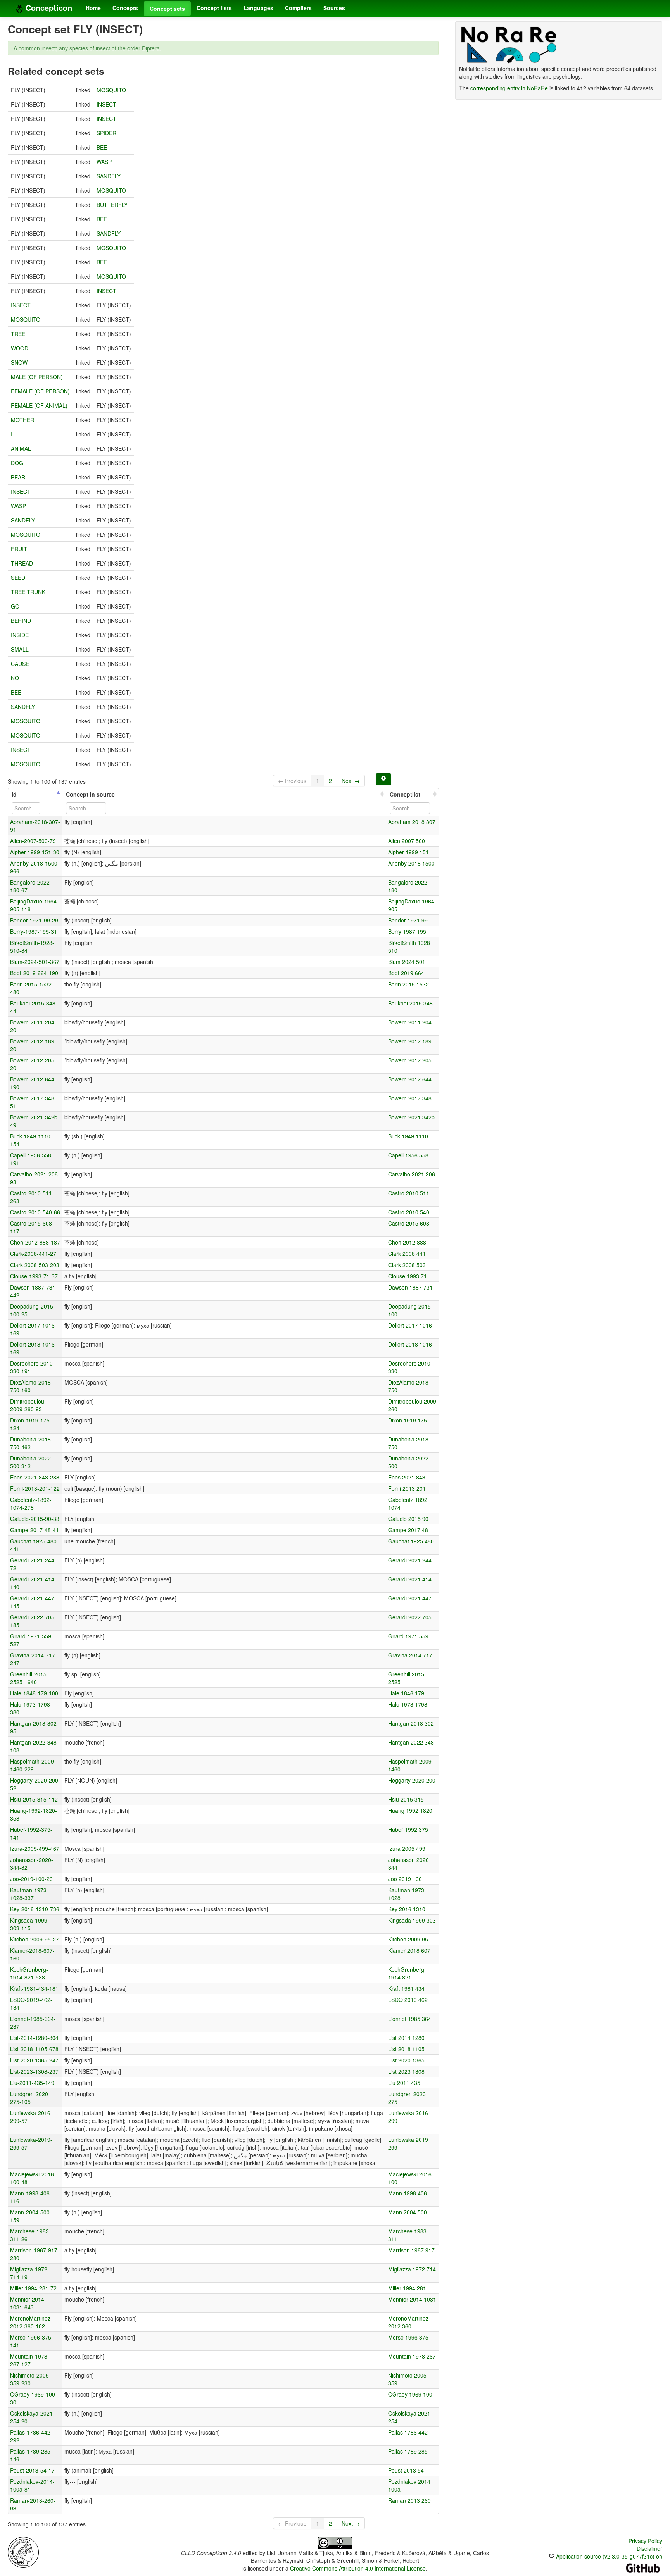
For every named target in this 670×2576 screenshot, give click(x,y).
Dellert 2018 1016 (410, 1344)
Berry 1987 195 (407, 931)
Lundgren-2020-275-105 (30, 2098)
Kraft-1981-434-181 (34, 1988)
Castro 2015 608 (409, 1223)
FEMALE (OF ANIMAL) (39, 405)
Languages (258, 8)
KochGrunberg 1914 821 (406, 1973)
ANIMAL (21, 448)
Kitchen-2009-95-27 (35, 1939)
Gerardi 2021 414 (410, 1579)
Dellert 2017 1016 (410, 1325)
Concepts (125, 8)
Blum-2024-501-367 (35, 962)
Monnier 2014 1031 (412, 2299)
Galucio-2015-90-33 (35, 1519)
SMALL (20, 649)
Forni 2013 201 (407, 1488)
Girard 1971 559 (408, 1636)
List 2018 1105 (406, 2049)
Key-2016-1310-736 (35, 1909)
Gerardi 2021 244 (410, 1560)
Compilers (298, 8)
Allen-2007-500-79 (33, 841)
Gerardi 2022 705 (410, 1617)
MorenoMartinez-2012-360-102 (31, 2322)
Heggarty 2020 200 (412, 1780)
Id (14, 794)
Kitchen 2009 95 (408, 1939)
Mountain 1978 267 (412, 2356)
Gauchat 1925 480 (411, 1541)
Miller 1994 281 (407, 2288)
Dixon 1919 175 (408, 1420)
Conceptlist (405, 794)
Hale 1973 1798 (408, 1704)
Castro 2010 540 (409, 1212)
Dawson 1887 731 (410, 1287)
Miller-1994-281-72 (33, 2288)
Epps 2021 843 (407, 1477)
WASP (104, 162)
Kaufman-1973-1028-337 (29, 1894)
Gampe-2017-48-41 (35, 1530)
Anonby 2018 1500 (411, 863)
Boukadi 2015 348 (410, 1003)
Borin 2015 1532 (408, 984)
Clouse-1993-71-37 (34, 1276)
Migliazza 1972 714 (412, 2269)
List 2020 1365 (406, 2060)
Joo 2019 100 (405, 1879)
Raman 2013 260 (409, 2500)
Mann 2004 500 (408, 2212)
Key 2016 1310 (407, 1909)
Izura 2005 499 (407, 1848)
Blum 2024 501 (407, 962)
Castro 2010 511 (409, 1193)
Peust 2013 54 (406, 2470)
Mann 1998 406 (408, 2193)
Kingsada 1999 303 (412, 1920)
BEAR (18, 477)
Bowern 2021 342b (411, 1117)
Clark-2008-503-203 (35, 1265)
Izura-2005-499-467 (35, 1848)
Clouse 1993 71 (408, 1276)
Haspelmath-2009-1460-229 (33, 1765)
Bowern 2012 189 (410, 1041)
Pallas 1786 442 (408, 2432)
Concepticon (48, 8)
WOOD (20, 348)
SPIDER (106, 133)
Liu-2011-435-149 (32, 2083)
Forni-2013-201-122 (35, 1488)
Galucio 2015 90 (408, 1519)
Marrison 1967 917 (411, 2250)
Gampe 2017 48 (408, 1530)
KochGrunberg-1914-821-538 (29, 1973)
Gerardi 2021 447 (410, 1598)
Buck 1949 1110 (408, 1136)
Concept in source (90, 794)
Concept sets (167, 9)
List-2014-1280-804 (34, 2038)
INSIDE (20, 635)
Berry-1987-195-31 (34, 931)
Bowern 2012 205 (410, 1060)
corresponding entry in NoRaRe (509, 88)
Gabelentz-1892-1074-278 (31, 1504)
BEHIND (21, 621)
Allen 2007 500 (407, 841)
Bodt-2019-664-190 (34, 973)
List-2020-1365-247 (34, 2060)
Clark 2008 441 (407, 1254)
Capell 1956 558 (408, 1155)
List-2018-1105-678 (34, 2049)
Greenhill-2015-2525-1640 (29, 1678)
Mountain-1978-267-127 (30, 2360)
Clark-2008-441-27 (33, 1254)
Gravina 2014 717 (410, 1655)
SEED (18, 578)
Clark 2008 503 (407, 1265)
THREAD (22, 563)
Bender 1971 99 (408, 920)
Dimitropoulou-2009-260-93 (28, 1405)
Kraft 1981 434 (406, 1988)
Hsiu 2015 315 (406, 1799)
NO (15, 678)
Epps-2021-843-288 (35, 1477)
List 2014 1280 (406, 2038)
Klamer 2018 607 (409, 1950)
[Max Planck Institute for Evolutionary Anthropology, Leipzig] (23, 2552)
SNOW (19, 362)
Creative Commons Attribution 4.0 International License (358, 2568)
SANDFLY (109, 176)
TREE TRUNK (28, 592)
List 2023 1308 (406, 2071)
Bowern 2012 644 (410, 1079)
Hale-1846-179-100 (34, 1693)
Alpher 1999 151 (408, 852)
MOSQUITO (111, 90)
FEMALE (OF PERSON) (40, 391)
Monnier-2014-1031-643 (28, 2303)
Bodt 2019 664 (406, 973)
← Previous (292, 781)
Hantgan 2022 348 (411, 1742)
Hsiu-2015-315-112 (34, 1799)
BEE (102, 147)
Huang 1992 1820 (410, 1810)
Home (93, 8)
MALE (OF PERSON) (37, 377)
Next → (351, 781)
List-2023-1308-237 (34, 2071)
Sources (334, 8)
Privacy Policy (645, 2541)
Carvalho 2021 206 (412, 1174)
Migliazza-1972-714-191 (30, 2273)
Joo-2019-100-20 (31, 1879)
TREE (18, 334)
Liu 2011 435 (404, 2083)
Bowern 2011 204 (410, 1022)
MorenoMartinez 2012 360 (408, 2322)
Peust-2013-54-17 (32, 2470)
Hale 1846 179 (406, 1693)
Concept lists (214, 8)
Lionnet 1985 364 (410, 2019)
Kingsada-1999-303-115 (30, 1924)
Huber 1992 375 (408, 1829)
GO (15, 606)
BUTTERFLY (112, 205)
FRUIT (19, 549)
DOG (17, 463)
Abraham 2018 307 (412, 822)
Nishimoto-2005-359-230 (30, 2379)
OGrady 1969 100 (410, 2394)
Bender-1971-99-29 (34, 920)
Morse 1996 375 (408, 2337)
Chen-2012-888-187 (35, 1242)
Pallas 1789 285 (408, 2451)
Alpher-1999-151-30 (35, 852)
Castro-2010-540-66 (35, 1212)
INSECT (106, 104)
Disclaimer (649, 2548)
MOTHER (22, 420)
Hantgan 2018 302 (411, 1723)
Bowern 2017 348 (410, 1098)
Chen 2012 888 (407, 1242)
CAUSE (20, 664)
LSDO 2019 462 (408, 2000)
